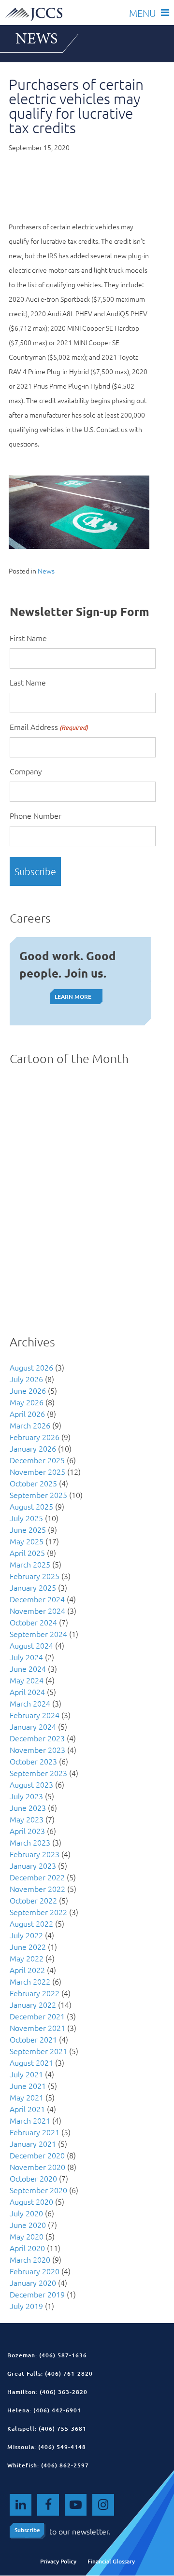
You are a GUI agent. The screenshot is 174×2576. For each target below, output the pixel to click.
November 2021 (37, 2028)
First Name (28, 638)
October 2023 (33, 1761)
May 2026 (27, 1402)
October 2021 (33, 2039)
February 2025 (35, 1576)
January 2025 (33, 1587)
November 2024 (37, 1610)
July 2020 (26, 2213)
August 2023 (31, 1784)
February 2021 (35, 2132)
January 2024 (33, 1726)
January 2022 (33, 2004)
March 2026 (30, 1425)
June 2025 (28, 1529)
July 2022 (26, 1935)
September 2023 (38, 1773)
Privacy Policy (58, 2561)
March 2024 (30, 1703)
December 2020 (37, 2155)
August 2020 (31, 2201)
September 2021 (38, 2051)
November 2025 (37, 1471)
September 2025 (38, 1495)
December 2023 (37, 1738)
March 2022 (30, 1981)
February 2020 (35, 2271)
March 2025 (30, 1564)
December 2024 (37, 1599)
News (46, 571)
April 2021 (27, 2109)
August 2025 (31, 1506)
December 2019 (37, 2294)
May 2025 (27, 1541)
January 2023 (33, 1865)
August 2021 (31, 2062)
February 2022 (35, 1993)
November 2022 (37, 1889)
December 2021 (37, 2016)
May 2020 (27, 2236)
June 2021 (28, 2086)
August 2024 (31, 1645)
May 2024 (27, 1680)
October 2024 (33, 1622)
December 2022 (37, 1877)
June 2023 (28, 1807)
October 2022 (33, 1900)
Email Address (49, 727)
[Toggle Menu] (149, 12)
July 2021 (26, 2074)
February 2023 (35, 1854)
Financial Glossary (111, 2561)
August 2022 (31, 1923)
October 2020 (33, 2178)
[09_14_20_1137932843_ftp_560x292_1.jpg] (79, 546)
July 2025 (26, 1518)
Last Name (28, 682)
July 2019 (26, 2306)
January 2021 (33, 2143)
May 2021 (27, 2097)
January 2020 (33, 2282)
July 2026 (26, 1379)
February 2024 (35, 1715)
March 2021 (30, 2120)
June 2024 (28, 1668)
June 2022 (28, 1946)
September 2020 (38, 2190)
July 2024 (26, 1657)
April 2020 (27, 2248)
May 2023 (27, 1819)
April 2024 (27, 1692)
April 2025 (27, 1553)
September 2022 (38, 1912)
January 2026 (33, 1448)
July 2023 (26, 1796)
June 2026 (28, 1390)
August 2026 (31, 1367)
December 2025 (37, 1460)
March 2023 (30, 1842)
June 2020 (28, 2225)
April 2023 (27, 1831)
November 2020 (37, 2167)
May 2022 (27, 1958)
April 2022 (27, 1970)
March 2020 (30, 2259)
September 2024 (38, 1634)
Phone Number (36, 815)
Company (26, 771)
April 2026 (27, 1414)
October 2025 (33, 1483)
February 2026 (35, 1437)
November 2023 (37, 1750)
